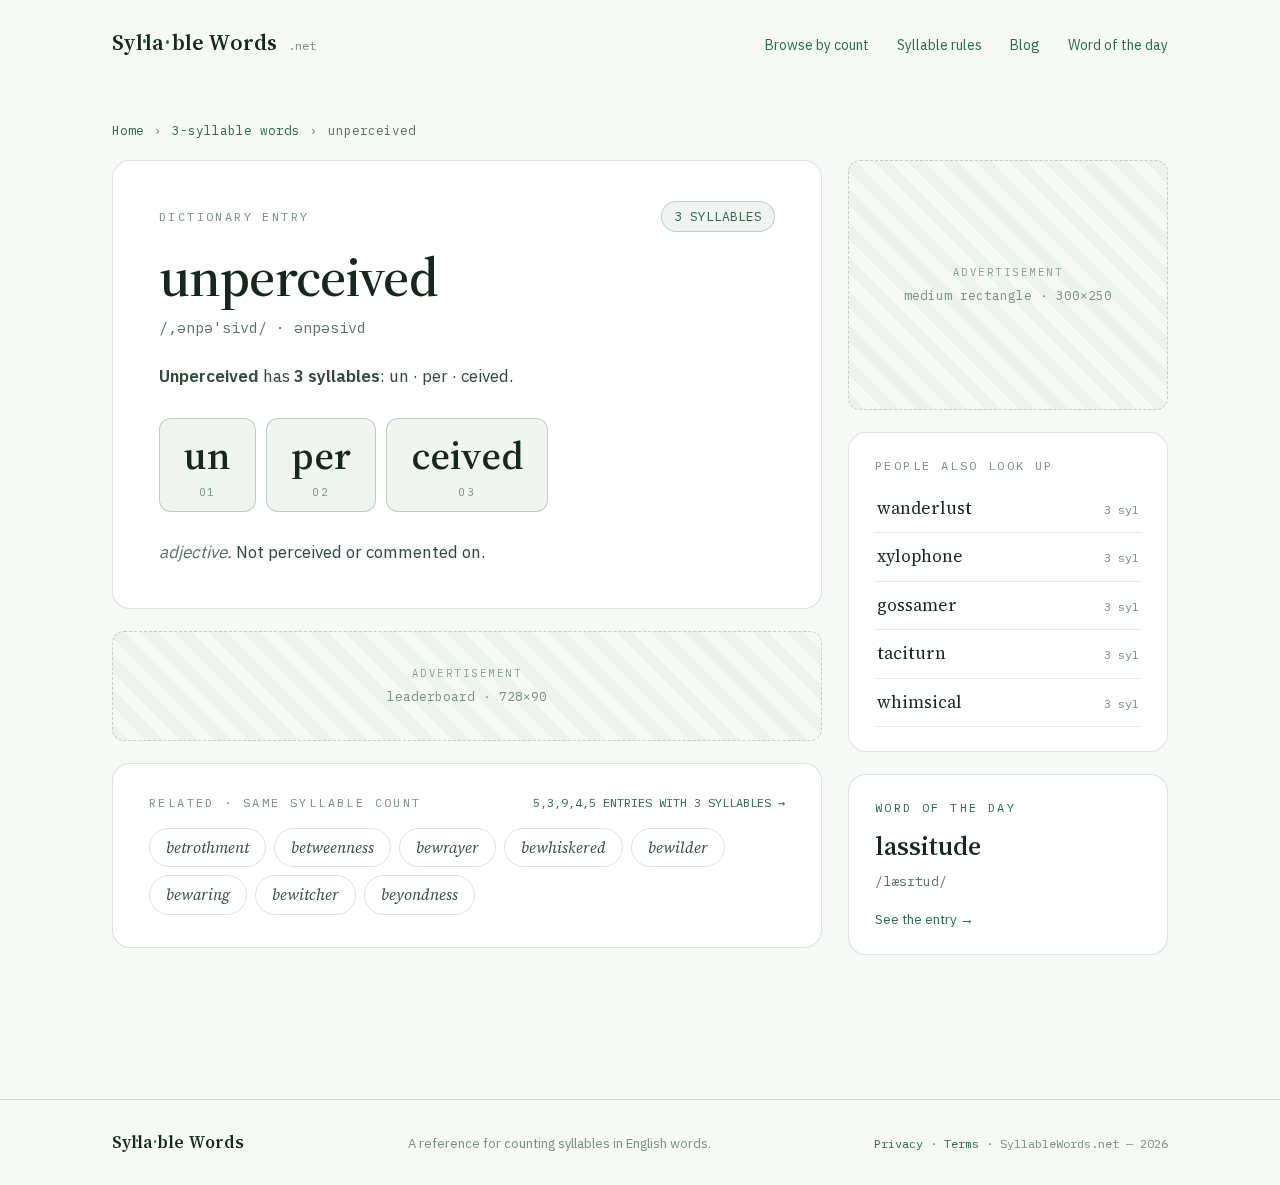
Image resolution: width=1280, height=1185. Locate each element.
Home (128, 130)
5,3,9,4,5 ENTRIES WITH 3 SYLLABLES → (659, 802)
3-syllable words (236, 130)
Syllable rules (939, 45)
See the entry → (924, 919)
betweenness (332, 847)
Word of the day (1118, 45)
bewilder (678, 847)
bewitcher (305, 894)
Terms (961, 1143)
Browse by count (817, 45)
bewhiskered (563, 847)
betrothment (207, 847)
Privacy (898, 1143)
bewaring (198, 894)
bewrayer (447, 847)
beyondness (419, 894)
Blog (1025, 45)
